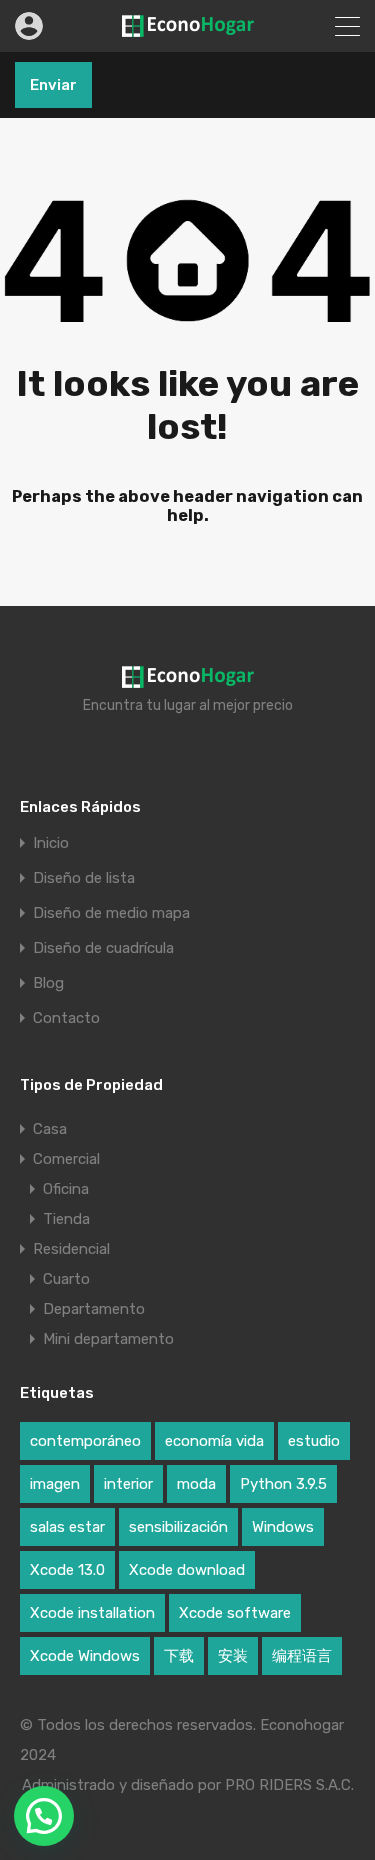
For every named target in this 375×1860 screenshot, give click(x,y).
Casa (50, 1129)
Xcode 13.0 (67, 1570)
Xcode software (235, 1613)
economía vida (214, 1441)
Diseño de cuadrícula (103, 948)
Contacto (66, 1018)
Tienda (66, 1219)
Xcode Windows (85, 1656)
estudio (314, 1441)
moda (196, 1484)
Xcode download (187, 1570)
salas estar (67, 1527)
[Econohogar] (188, 28)
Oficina (66, 1189)
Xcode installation (92, 1613)
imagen (55, 1484)
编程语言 (302, 1656)
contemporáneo (85, 1441)
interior (128, 1484)
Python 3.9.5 (283, 1484)
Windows (283, 1527)
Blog (48, 983)
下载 (179, 1656)
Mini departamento (108, 1339)
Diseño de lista (84, 878)
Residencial (71, 1249)
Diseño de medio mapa (111, 913)
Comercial (66, 1159)
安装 (233, 1656)
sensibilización (178, 1527)
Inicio (51, 843)
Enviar (53, 85)
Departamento (94, 1309)
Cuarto (66, 1279)
